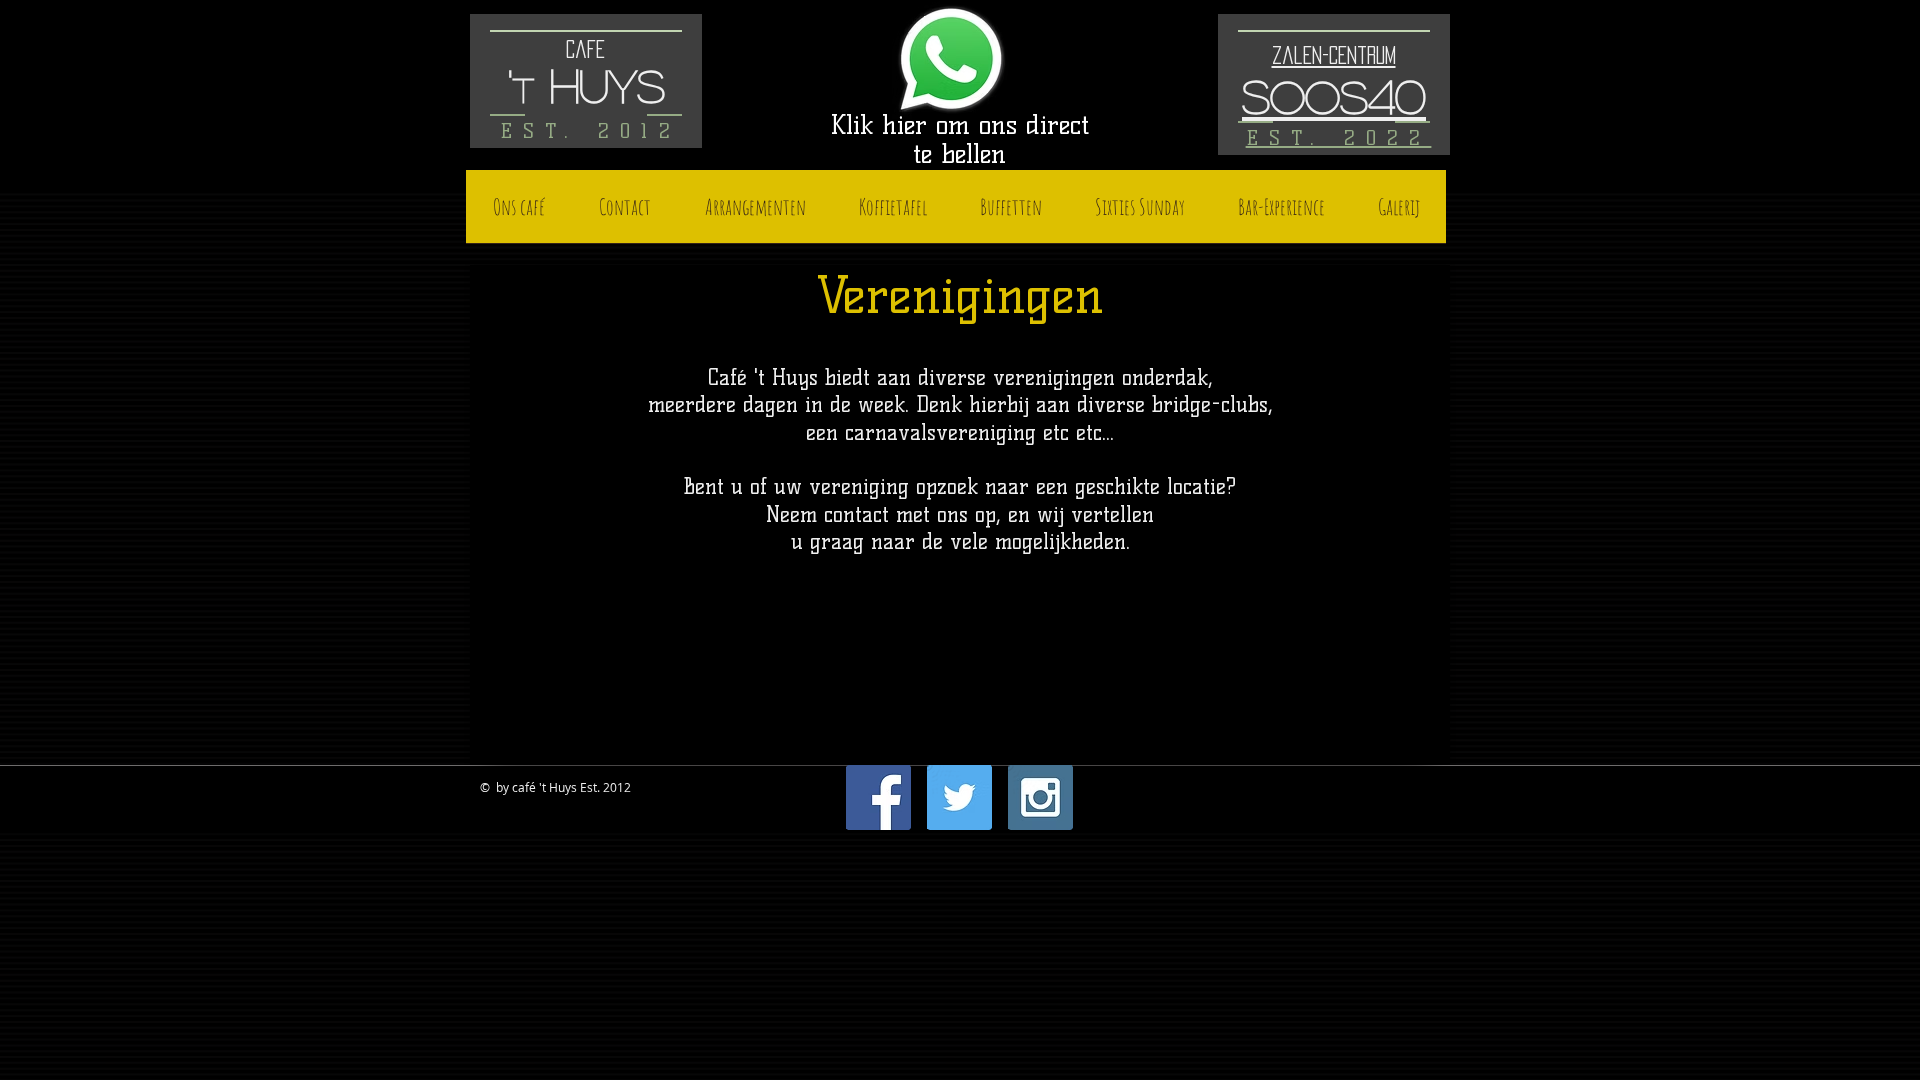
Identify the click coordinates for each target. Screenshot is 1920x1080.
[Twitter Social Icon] (959, 797)
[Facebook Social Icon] (878, 797)
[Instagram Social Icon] (1040, 797)
